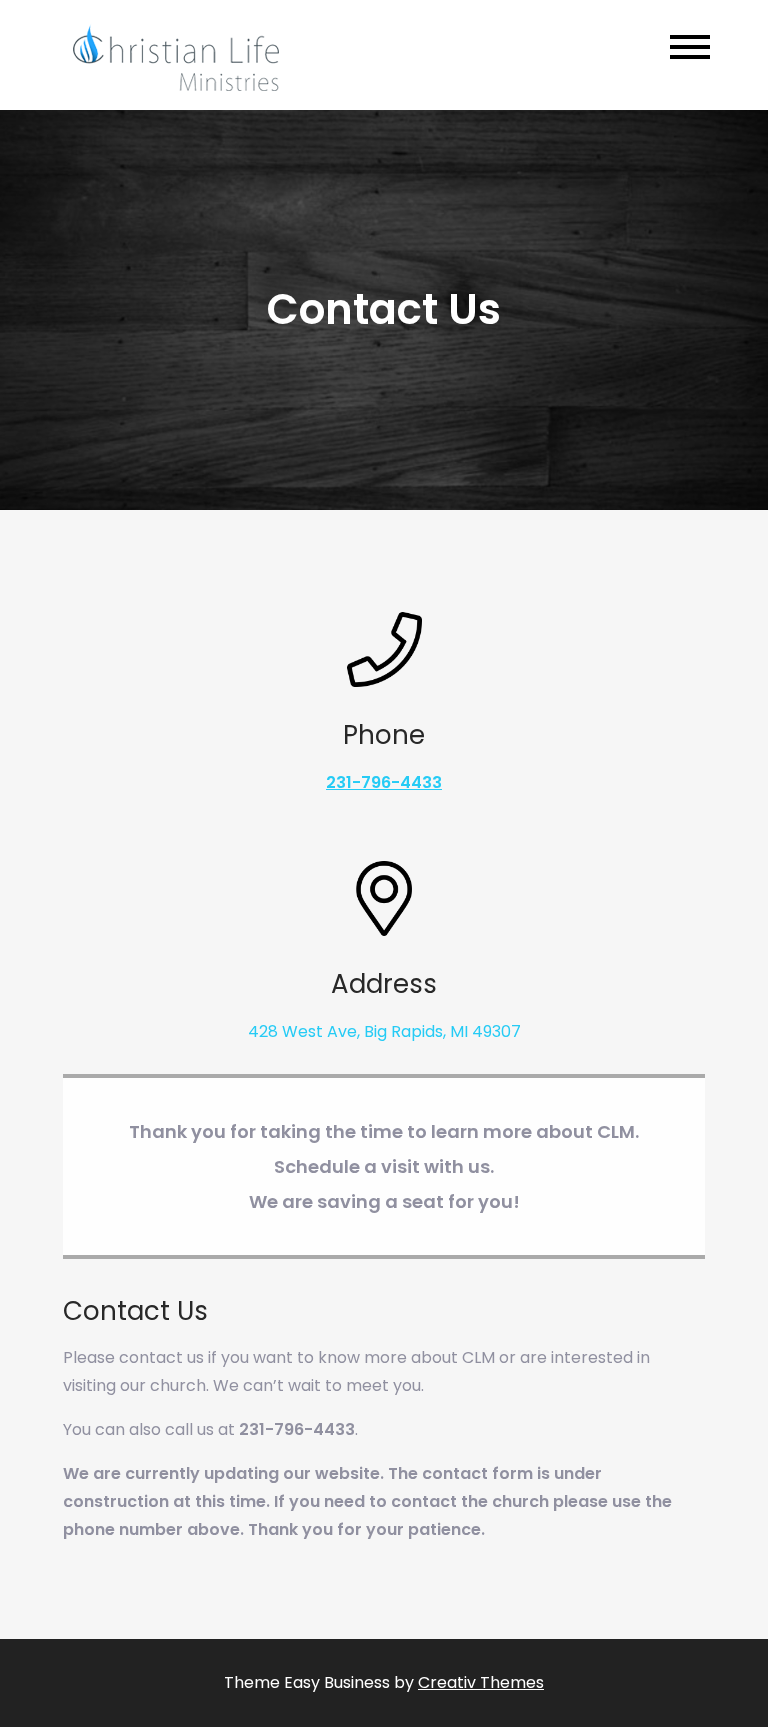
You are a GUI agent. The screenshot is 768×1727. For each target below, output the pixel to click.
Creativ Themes (481, 1682)
